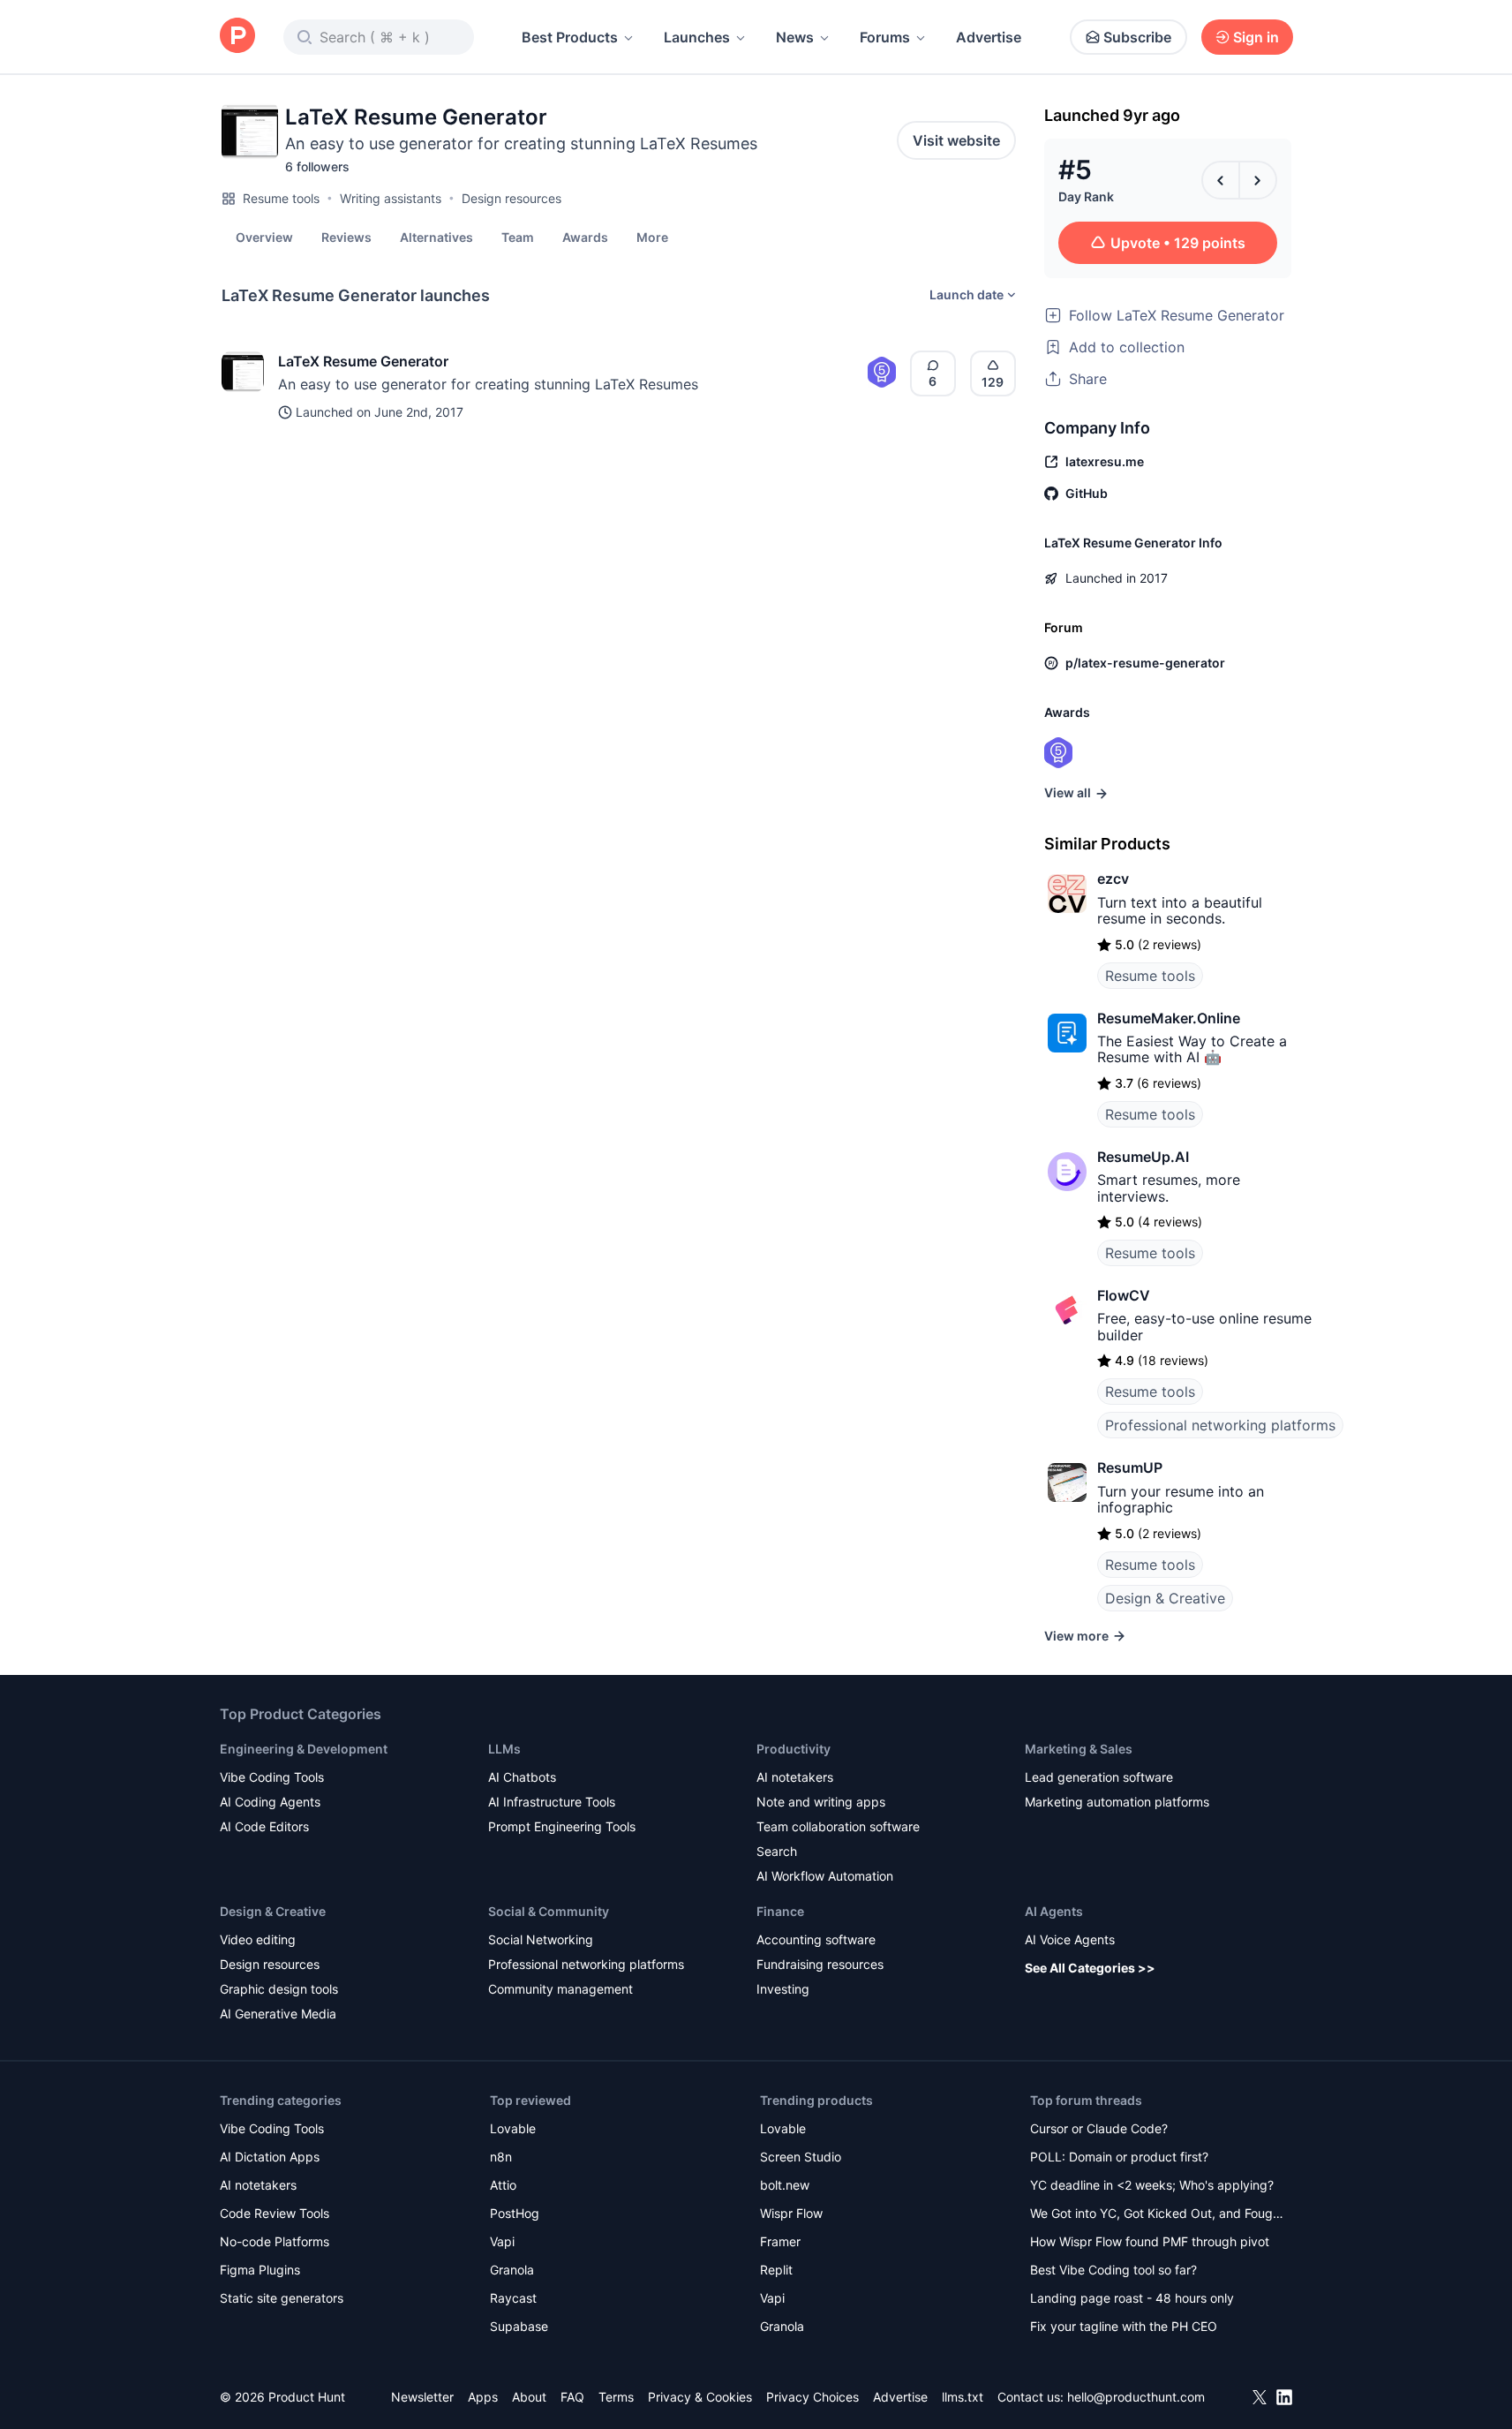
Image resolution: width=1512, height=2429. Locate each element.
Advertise (989, 37)
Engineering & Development (304, 1749)
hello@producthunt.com (1136, 2397)
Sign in (1256, 37)
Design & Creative (1165, 1598)
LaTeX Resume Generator (363, 361)
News (795, 37)
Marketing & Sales (1079, 1749)
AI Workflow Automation (825, 1876)
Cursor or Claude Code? (1099, 2128)
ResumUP (1130, 1467)
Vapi (502, 2241)
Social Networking (541, 1939)
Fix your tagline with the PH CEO (1124, 2326)
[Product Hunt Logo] (237, 37)
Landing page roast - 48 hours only (1132, 2298)
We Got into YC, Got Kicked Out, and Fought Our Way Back (1157, 2215)
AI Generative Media (278, 2014)
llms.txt (963, 2397)
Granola (512, 2270)
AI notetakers (795, 1777)
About (529, 2397)
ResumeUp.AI (1143, 1157)
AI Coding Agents (270, 1802)
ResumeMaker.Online (1169, 1018)
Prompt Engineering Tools (562, 1826)
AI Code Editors (264, 1826)
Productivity (794, 1749)
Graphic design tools (279, 1989)
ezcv (1113, 879)
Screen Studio (801, 2157)
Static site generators (282, 2298)
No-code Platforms (275, 2241)
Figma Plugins (260, 2270)
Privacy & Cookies (700, 2397)
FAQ (572, 2397)
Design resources (512, 198)
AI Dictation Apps (270, 2157)
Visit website (956, 140)
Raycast (513, 2298)
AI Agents (1054, 1911)
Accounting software (816, 1939)
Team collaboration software (838, 1826)
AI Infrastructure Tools (552, 1802)
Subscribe (1137, 37)
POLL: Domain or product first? (1119, 2157)
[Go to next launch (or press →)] (1258, 180)
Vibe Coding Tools (272, 1777)
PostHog (515, 2213)
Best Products (570, 37)
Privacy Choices (812, 2397)
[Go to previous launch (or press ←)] (1221, 180)
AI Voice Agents (1070, 1939)
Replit (776, 2270)
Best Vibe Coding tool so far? (1113, 2270)
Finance (780, 1911)
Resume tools (281, 198)
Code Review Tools (275, 2213)
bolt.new (785, 2185)
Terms (616, 2397)
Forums (885, 37)
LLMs (504, 1749)
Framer (780, 2241)
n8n (501, 2157)
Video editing (258, 1939)
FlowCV (1124, 1295)
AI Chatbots (522, 1777)
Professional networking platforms (1220, 1425)
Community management (560, 1989)
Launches (697, 37)
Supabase (519, 2326)
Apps (483, 2397)
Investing (783, 1989)
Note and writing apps (821, 1802)
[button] (652, 237)
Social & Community (549, 1911)
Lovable (513, 2128)
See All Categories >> (1090, 1968)
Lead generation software (1099, 1777)
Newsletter (422, 2397)
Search (777, 1851)
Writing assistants (391, 198)
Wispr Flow (791, 2213)
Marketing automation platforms (1117, 1802)
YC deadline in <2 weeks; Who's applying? (1152, 2185)
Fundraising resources (820, 1964)
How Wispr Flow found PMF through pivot (1150, 2241)
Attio (503, 2185)
